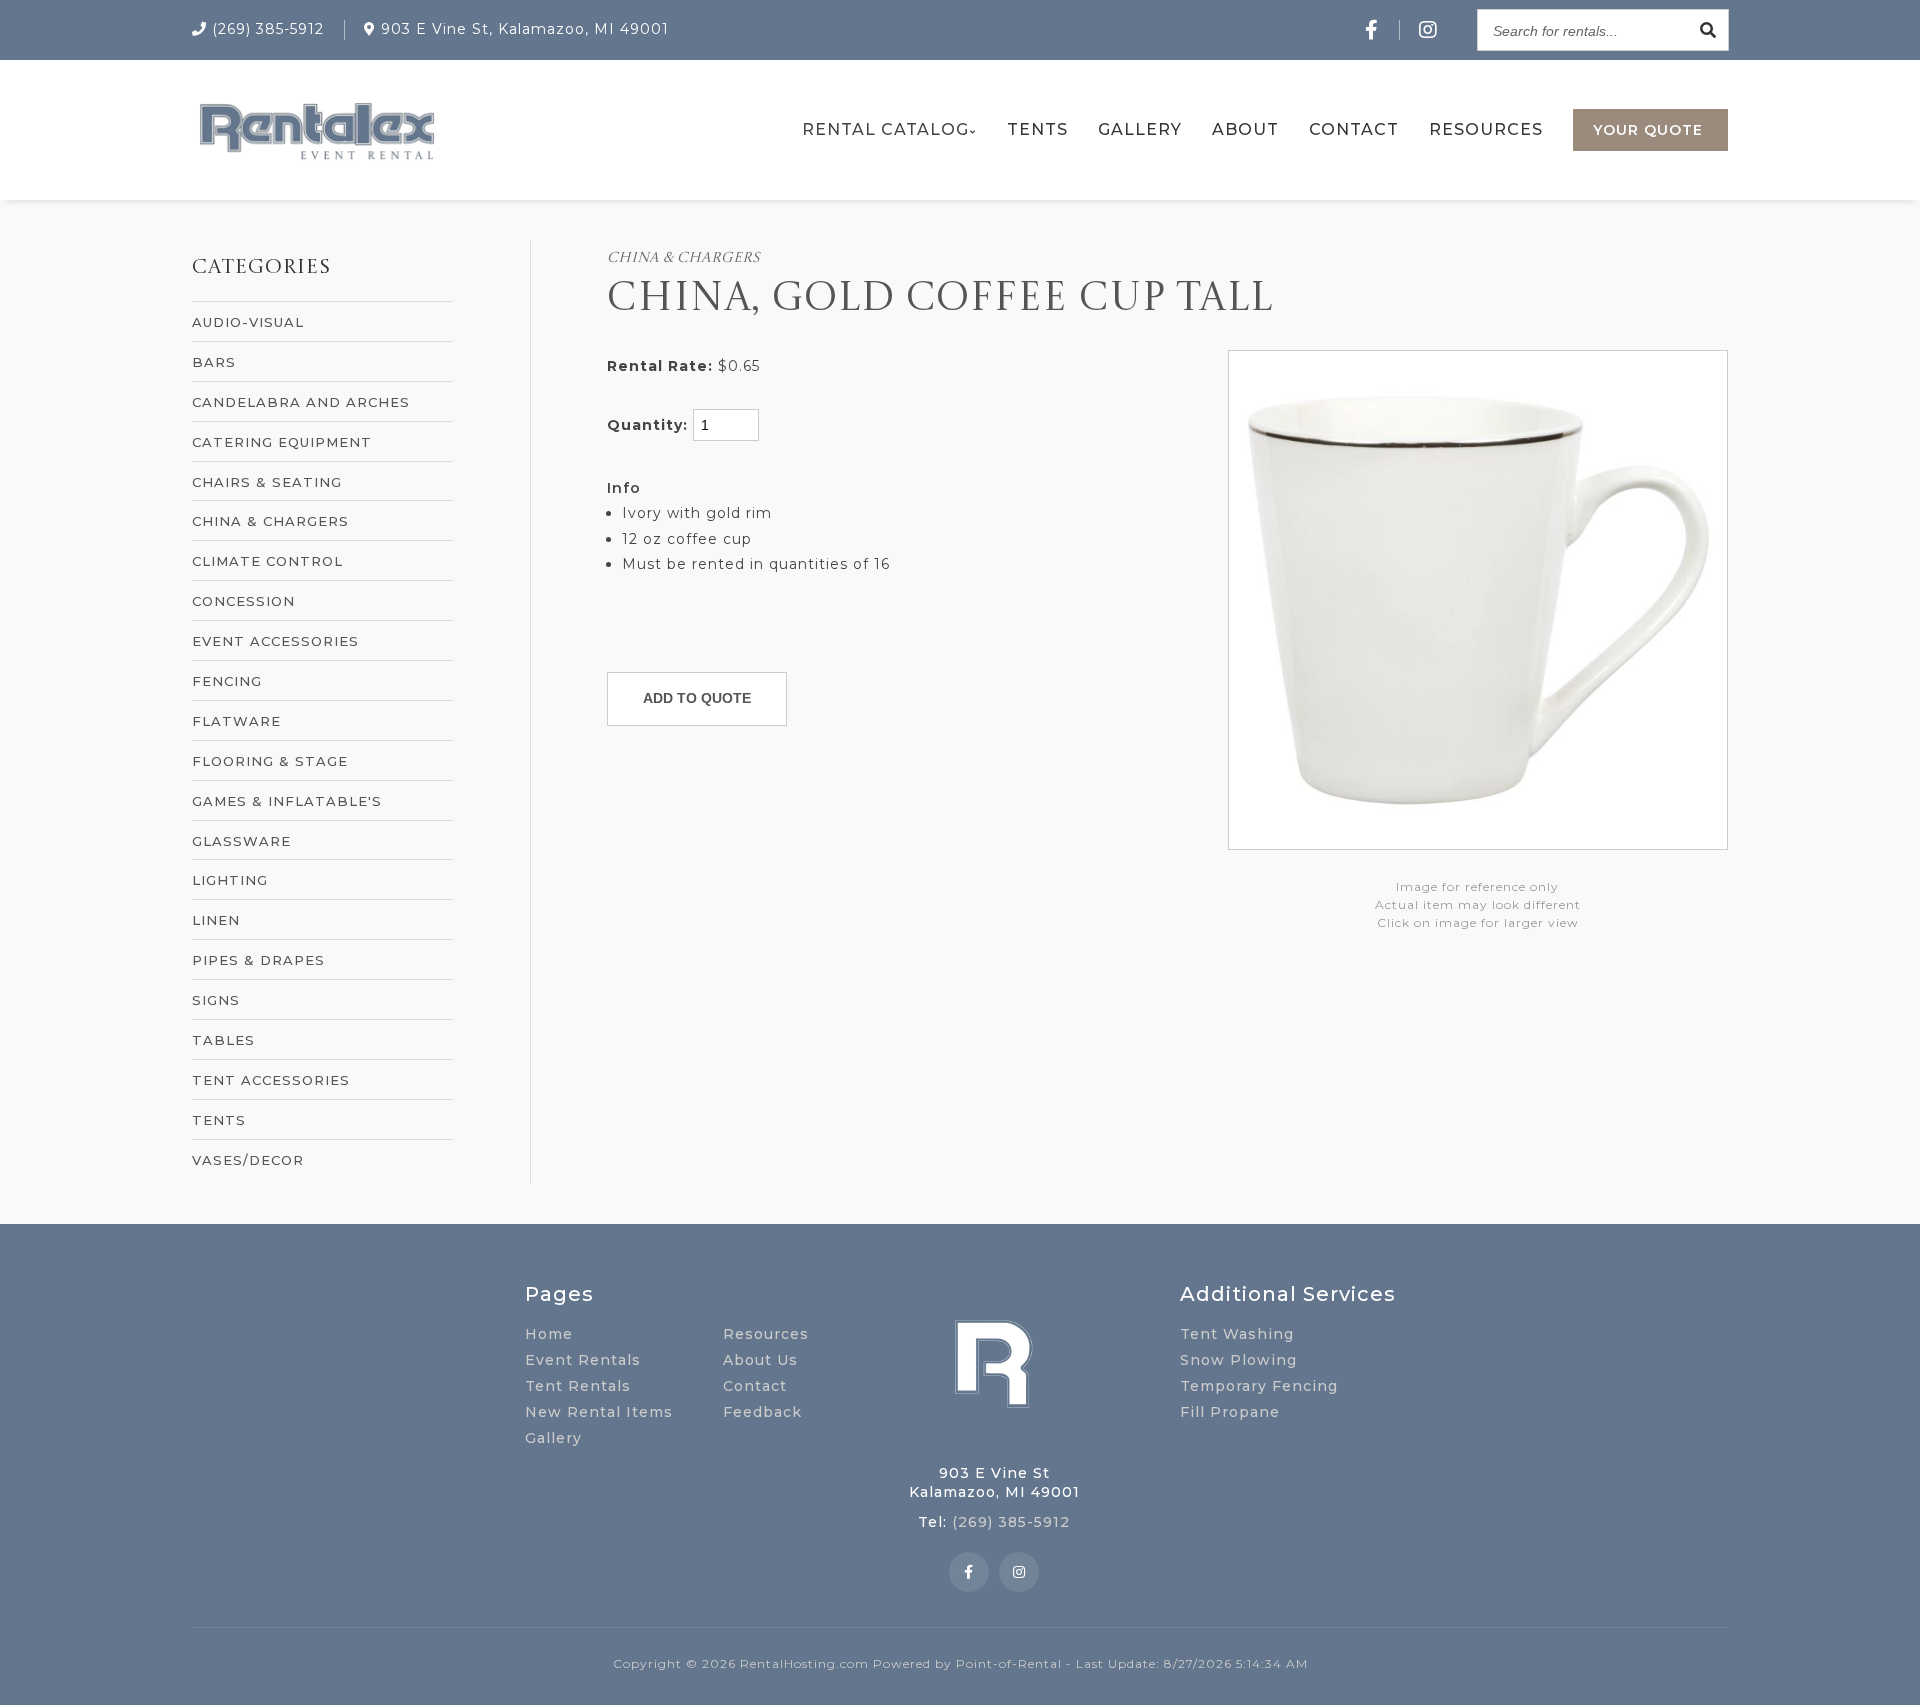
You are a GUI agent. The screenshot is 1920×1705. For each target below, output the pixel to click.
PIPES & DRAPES (258, 960)
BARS (214, 362)
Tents (1037, 129)
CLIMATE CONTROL (267, 561)
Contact (1354, 129)
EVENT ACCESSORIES (275, 641)
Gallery (1140, 129)
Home (549, 1334)
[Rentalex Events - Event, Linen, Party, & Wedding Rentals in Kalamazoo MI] (316, 159)
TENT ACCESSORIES (271, 1080)
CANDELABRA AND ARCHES (301, 402)
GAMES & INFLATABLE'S (287, 801)
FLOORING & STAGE (270, 761)
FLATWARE (236, 721)
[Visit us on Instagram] (1428, 30)
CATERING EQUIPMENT (282, 442)
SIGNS (216, 1000)
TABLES (223, 1040)
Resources (1486, 129)
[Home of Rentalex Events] (994, 1439)
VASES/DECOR (248, 1160)
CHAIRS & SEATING (267, 482)
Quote (1648, 130)
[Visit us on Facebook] (1372, 30)
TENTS (219, 1120)
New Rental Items (599, 1412)
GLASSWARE (241, 841)
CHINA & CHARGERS (270, 521)
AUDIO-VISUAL (248, 322)
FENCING (227, 681)
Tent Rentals (578, 1386)
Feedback (762, 1412)
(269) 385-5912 (1011, 1522)
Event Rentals (583, 1360)
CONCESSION (243, 601)
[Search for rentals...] (1708, 30)
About (1245, 129)
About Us (760, 1360)
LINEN (216, 920)
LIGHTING (230, 880)
